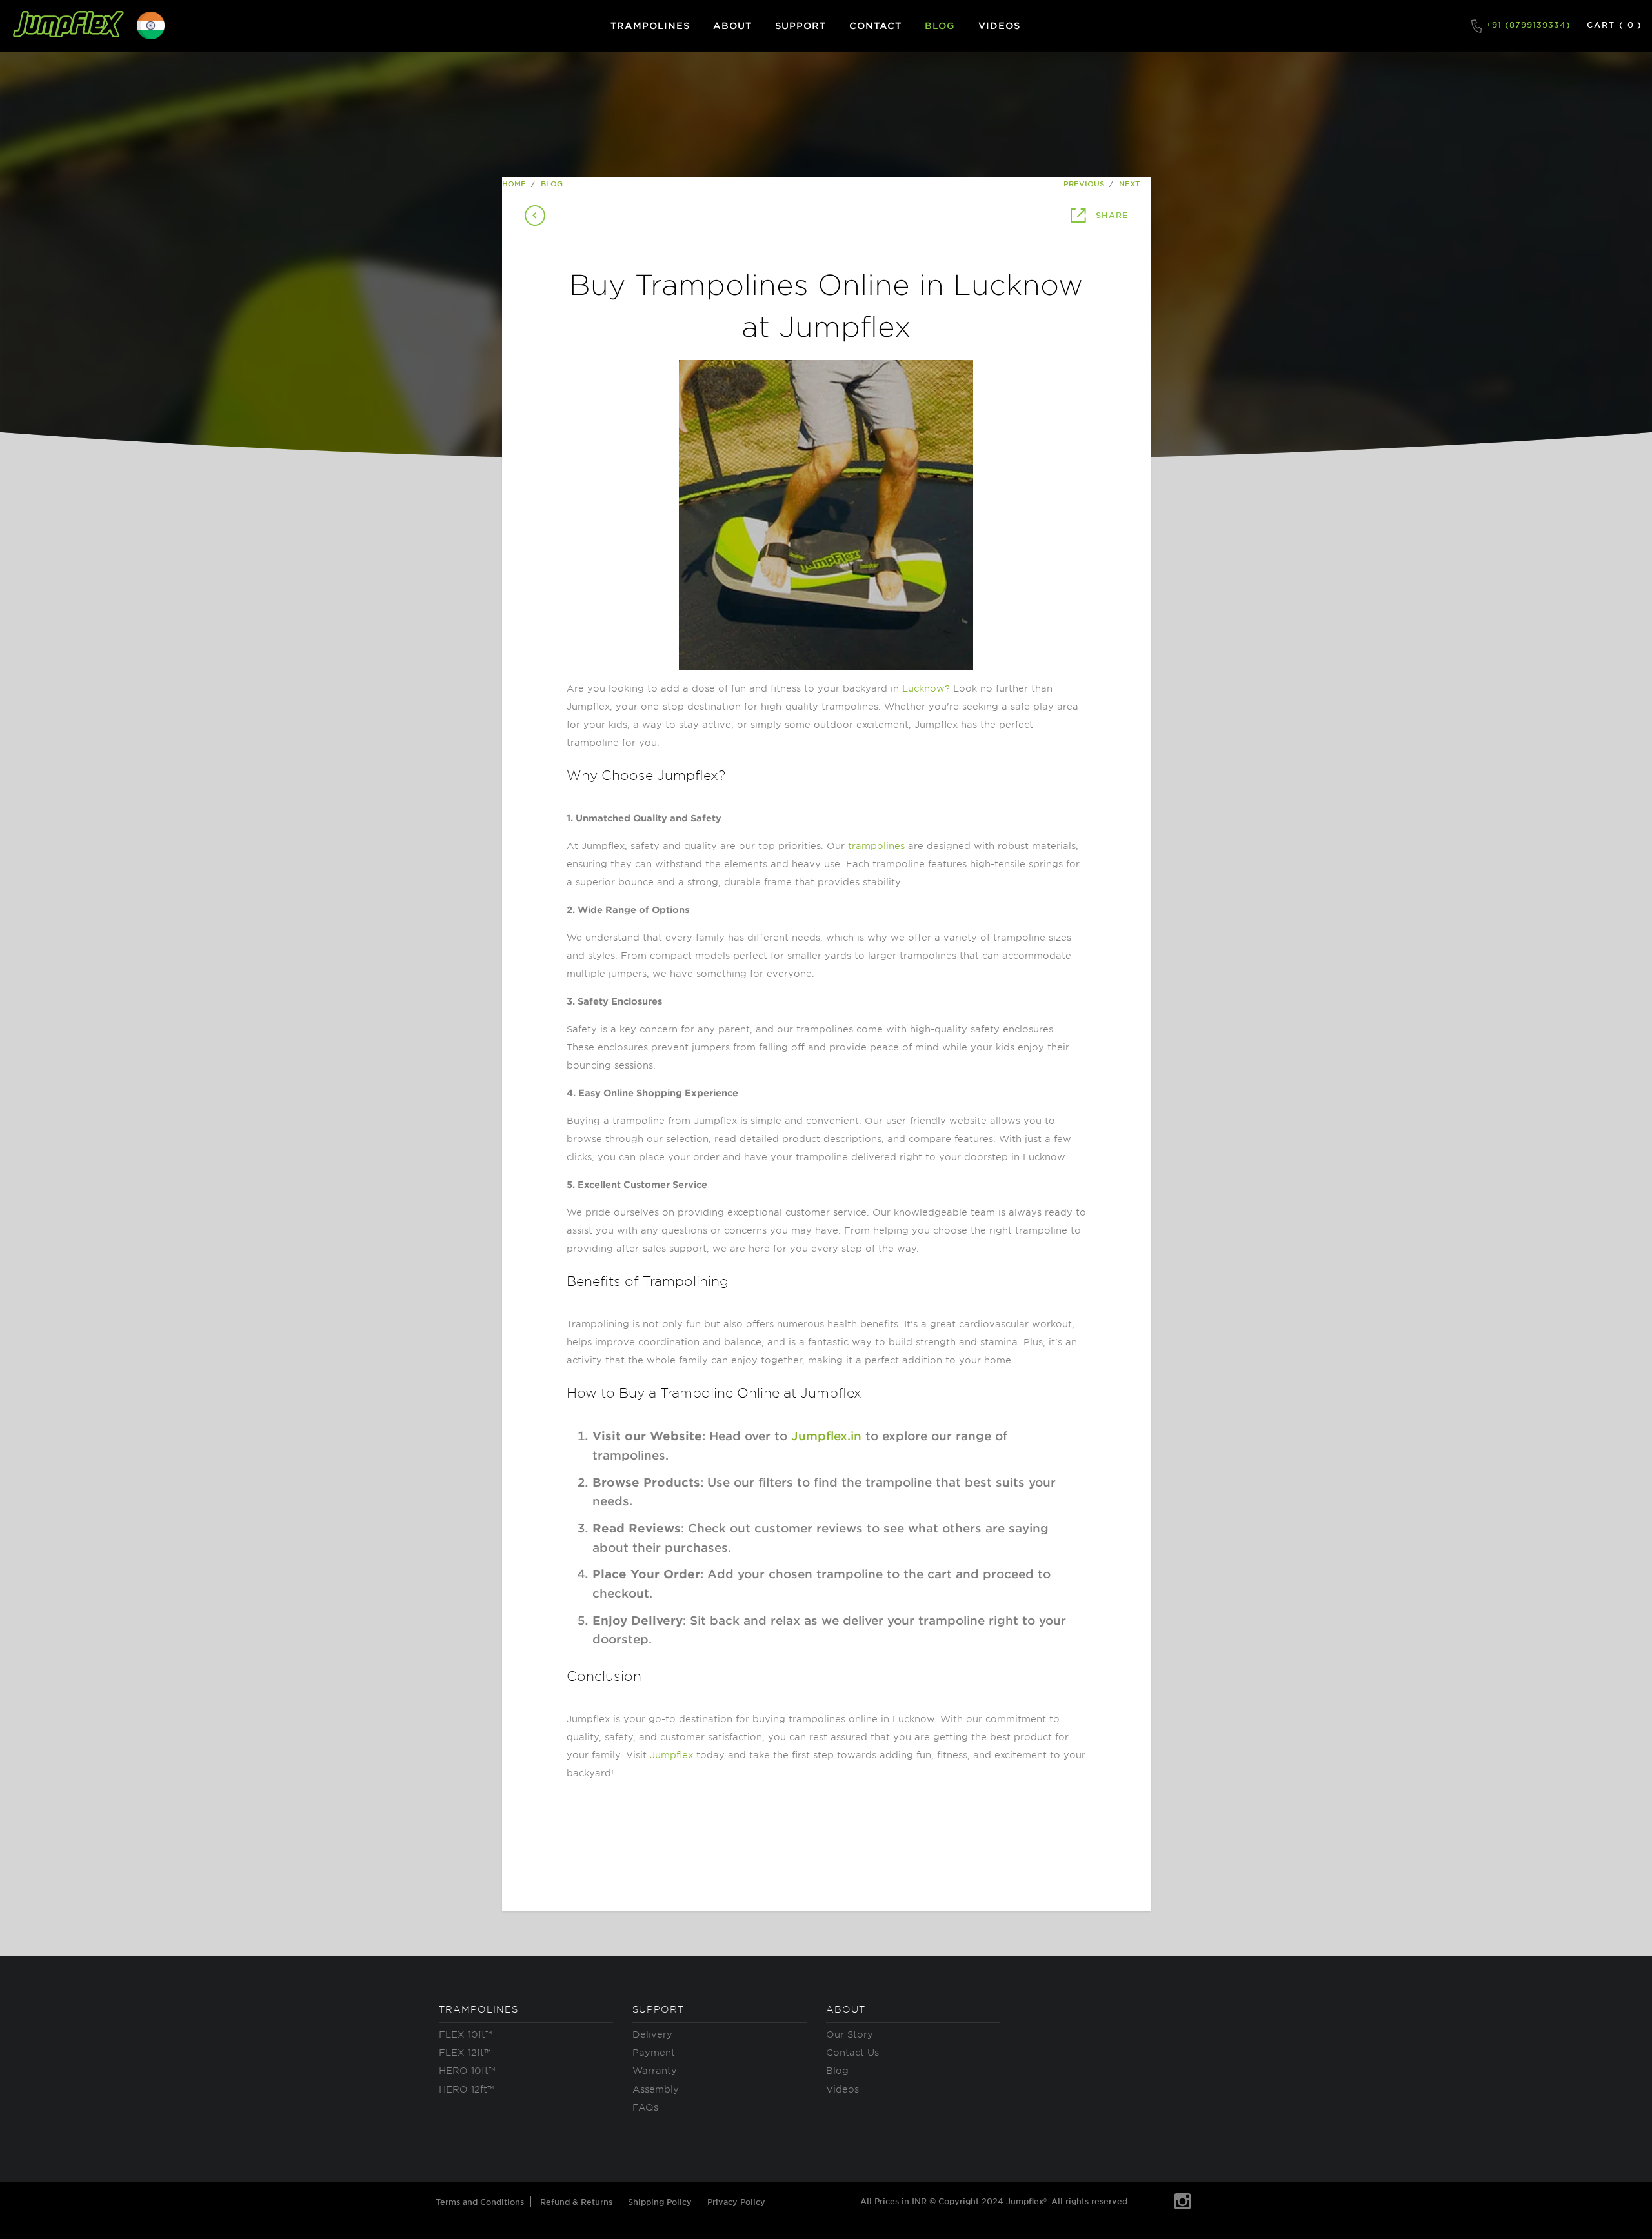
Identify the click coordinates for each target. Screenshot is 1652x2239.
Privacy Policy (736, 2202)
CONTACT (875, 25)
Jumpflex (671, 1755)
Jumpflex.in (826, 1436)
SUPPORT (801, 25)
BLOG (940, 25)
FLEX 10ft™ (465, 2034)
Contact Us (852, 2052)
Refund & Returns (576, 2202)
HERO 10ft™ (467, 2070)
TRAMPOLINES (650, 25)
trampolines (876, 846)
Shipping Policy (660, 2202)
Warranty (655, 2070)
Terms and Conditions (480, 2202)
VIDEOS (999, 25)
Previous (1083, 183)
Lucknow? (926, 688)
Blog (837, 2070)
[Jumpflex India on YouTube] (1150, 2198)
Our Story (850, 2034)
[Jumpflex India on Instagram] (1183, 2202)
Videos (842, 2089)
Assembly (656, 2089)
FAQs (645, 2107)
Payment (654, 2052)
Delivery (652, 2034)
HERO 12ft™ (466, 2089)
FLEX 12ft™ (465, 2052)
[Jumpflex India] (68, 26)
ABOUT (732, 25)
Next (1131, 183)
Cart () (1615, 25)
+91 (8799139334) (1527, 25)
